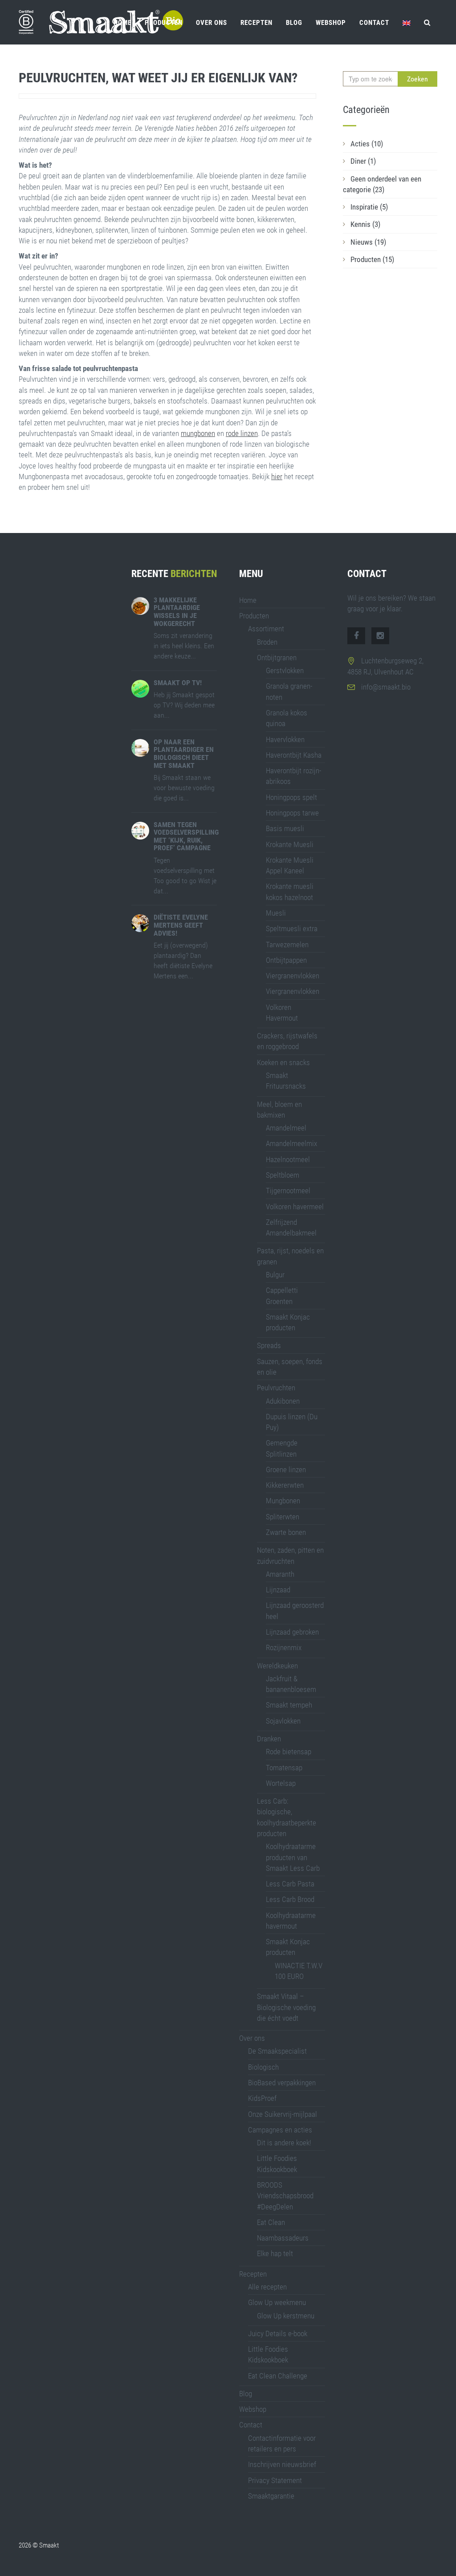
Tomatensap (284, 1768)
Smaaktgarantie (271, 2496)
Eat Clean (271, 2222)
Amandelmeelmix (291, 1143)
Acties (367, 144)
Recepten (256, 23)
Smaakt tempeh (289, 1705)
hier (277, 476)
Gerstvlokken (285, 670)
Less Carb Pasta (290, 1884)
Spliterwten (283, 1517)
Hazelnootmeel (288, 1159)
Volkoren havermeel (295, 1207)
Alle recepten (267, 2287)
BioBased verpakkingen (282, 2083)
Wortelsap (281, 1783)
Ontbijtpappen (286, 960)
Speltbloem (283, 1175)
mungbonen (198, 433)
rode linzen (242, 433)
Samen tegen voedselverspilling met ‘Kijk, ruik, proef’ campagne (186, 836)
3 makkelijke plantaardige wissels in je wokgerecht (177, 612)
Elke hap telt (275, 2253)
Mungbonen (283, 1501)
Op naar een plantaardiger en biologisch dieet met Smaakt (184, 754)
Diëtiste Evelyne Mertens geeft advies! (181, 925)
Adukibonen (283, 1401)
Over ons (212, 23)
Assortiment (266, 629)
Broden (267, 642)
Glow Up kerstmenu (286, 2316)
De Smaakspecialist (277, 2051)
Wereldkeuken (277, 1666)
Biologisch (263, 2067)
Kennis (365, 224)
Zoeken (417, 79)
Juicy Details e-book (278, 2334)
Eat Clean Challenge (278, 2376)
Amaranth (280, 1574)
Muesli (276, 913)
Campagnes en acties (280, 2130)
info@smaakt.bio (386, 687)
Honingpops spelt (291, 797)
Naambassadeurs (283, 2238)
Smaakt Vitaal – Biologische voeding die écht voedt (286, 2007)
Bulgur (275, 1275)
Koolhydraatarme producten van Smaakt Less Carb (293, 1857)
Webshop (331, 23)
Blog (294, 23)
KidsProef (262, 2098)
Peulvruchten (276, 1388)
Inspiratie (369, 207)
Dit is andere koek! (284, 2143)
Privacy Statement (275, 2480)
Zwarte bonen (286, 1532)
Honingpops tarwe (292, 813)
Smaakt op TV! (178, 683)
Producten (164, 23)
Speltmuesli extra (292, 929)
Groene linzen (286, 1470)
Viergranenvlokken (293, 976)
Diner (363, 161)
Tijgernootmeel (288, 1191)
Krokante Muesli (290, 844)
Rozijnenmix (284, 1647)
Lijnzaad (278, 1590)
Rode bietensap (289, 1752)
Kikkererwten (285, 1485)
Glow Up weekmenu (277, 2302)
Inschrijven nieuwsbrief (282, 2464)
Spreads (269, 1345)
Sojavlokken (283, 1721)
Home (122, 23)
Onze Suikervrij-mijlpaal (283, 2114)
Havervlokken (285, 739)
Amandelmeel (286, 1128)
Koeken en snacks (283, 1062)
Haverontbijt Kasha (294, 755)
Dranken (269, 1739)
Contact (374, 23)
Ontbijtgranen (277, 658)
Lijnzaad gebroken (292, 1632)
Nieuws (368, 242)
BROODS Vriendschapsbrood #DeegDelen (285, 2196)
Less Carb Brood (290, 1899)
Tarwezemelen (287, 945)
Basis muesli (285, 828)
